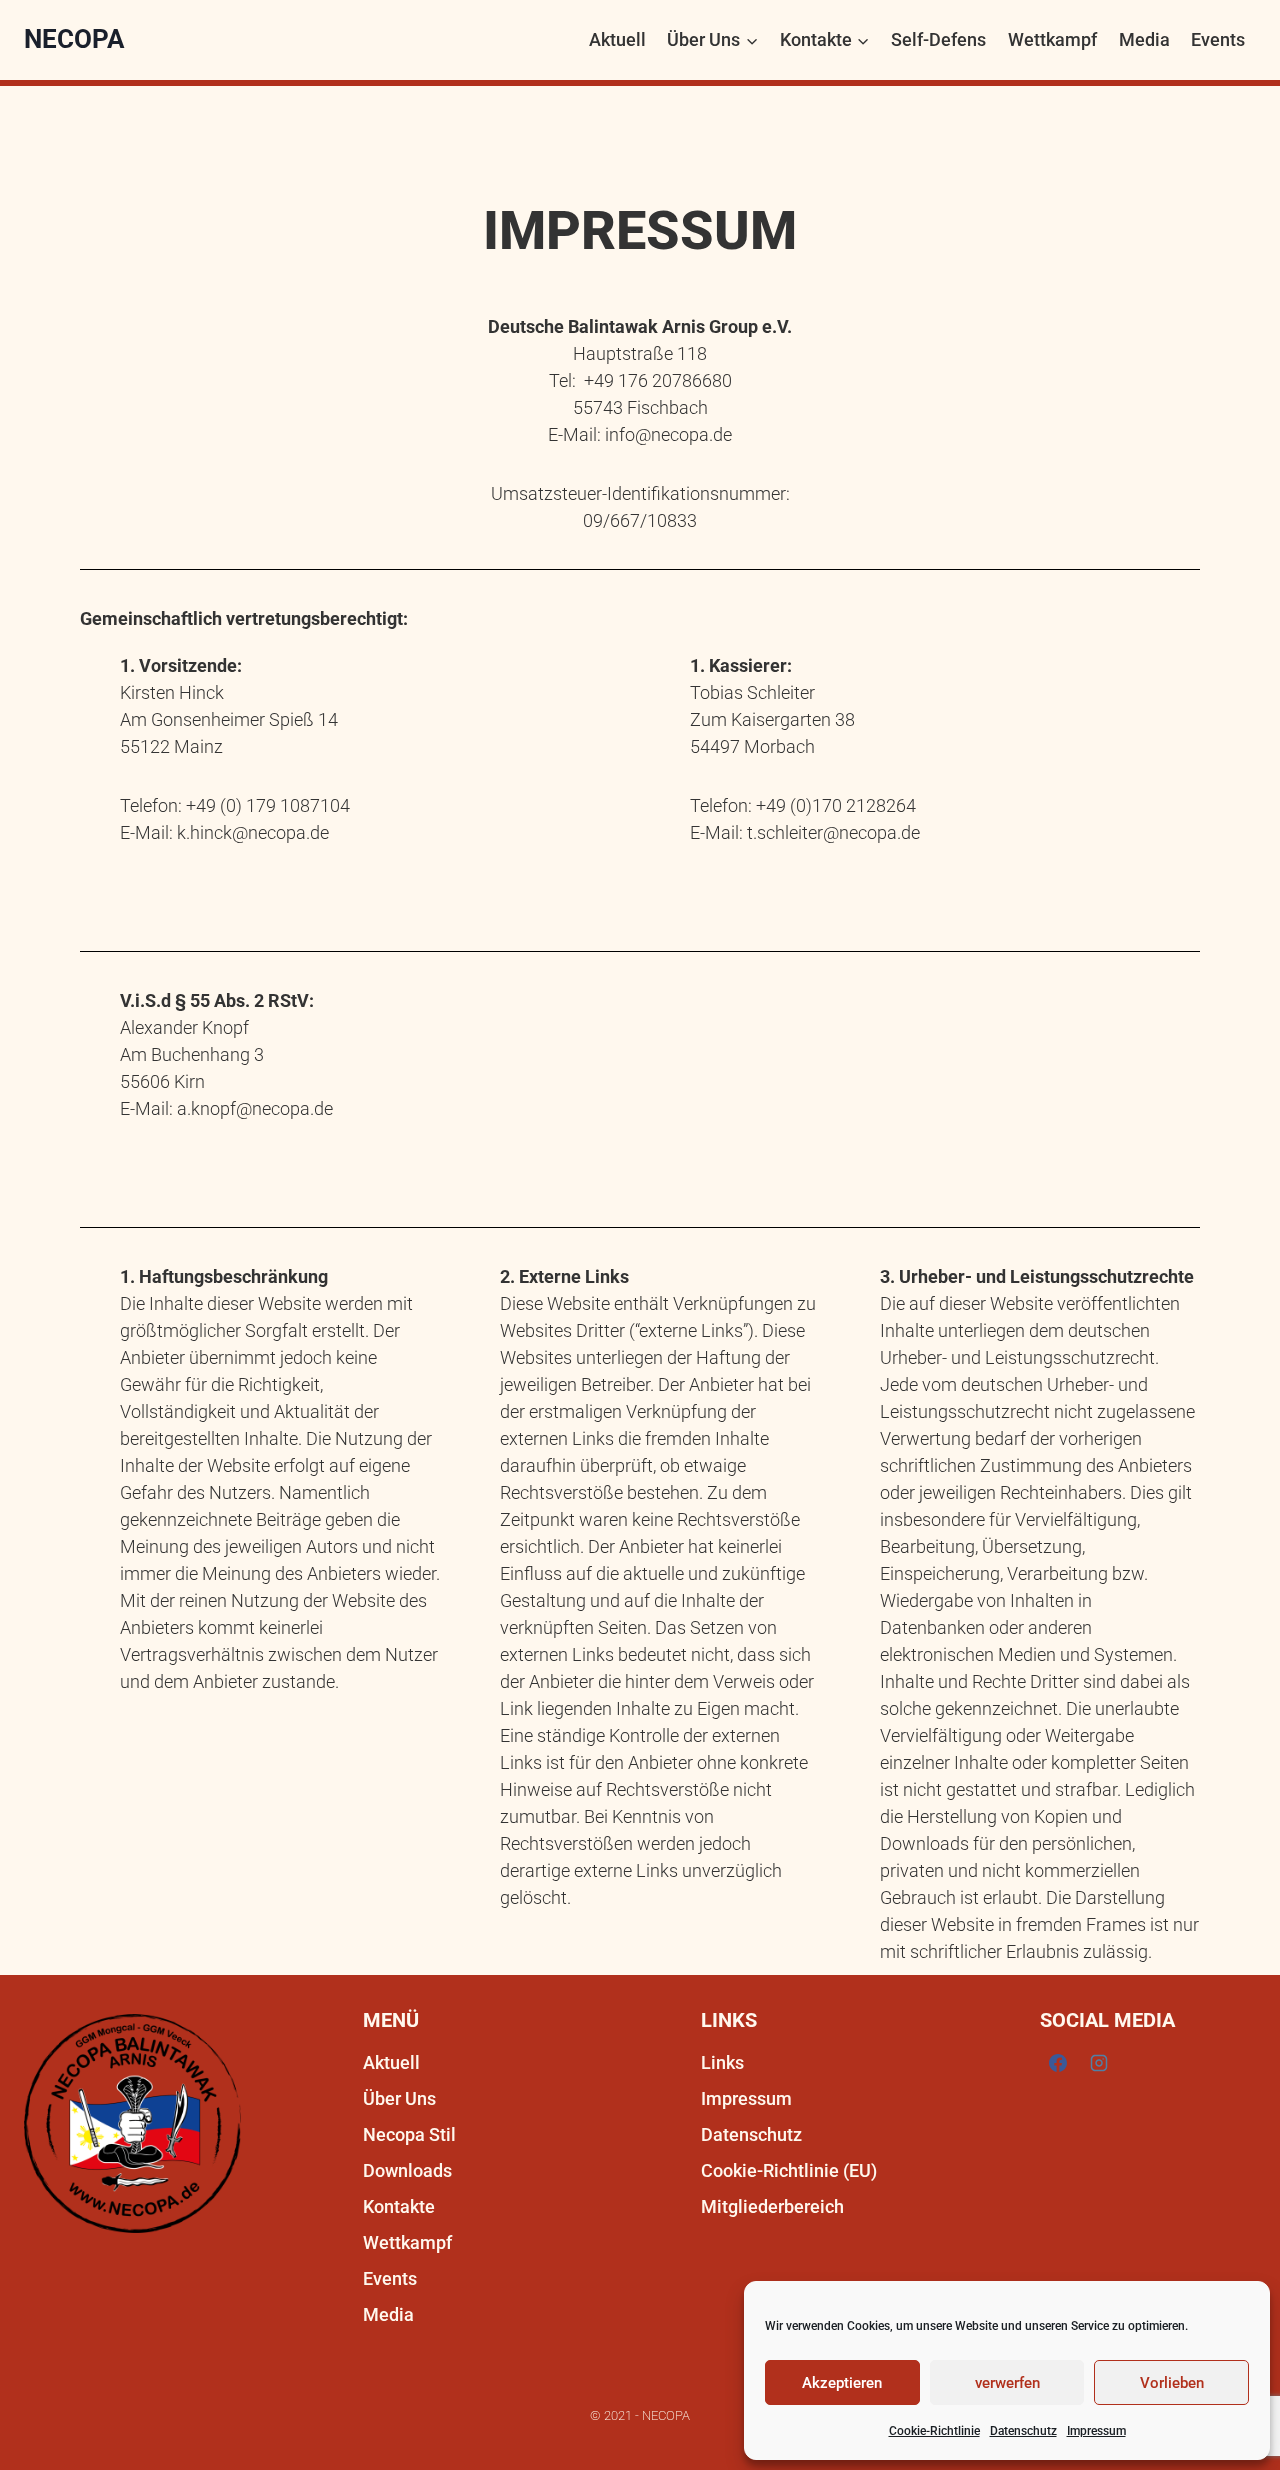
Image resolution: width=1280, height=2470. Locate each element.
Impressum (1096, 2431)
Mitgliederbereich (772, 2206)
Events (1218, 39)
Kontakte (399, 2206)
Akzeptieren (842, 2383)
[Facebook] (1058, 2063)
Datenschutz (1023, 2431)
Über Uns (399, 2098)
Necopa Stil (409, 2134)
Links (722, 2062)
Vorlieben (1172, 2383)
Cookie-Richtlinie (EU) (789, 2170)
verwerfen (1007, 2383)
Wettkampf (1052, 39)
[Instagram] (1099, 2063)
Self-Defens (938, 39)
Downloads (407, 2170)
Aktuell (617, 39)
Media (1144, 39)
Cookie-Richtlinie (934, 2431)
